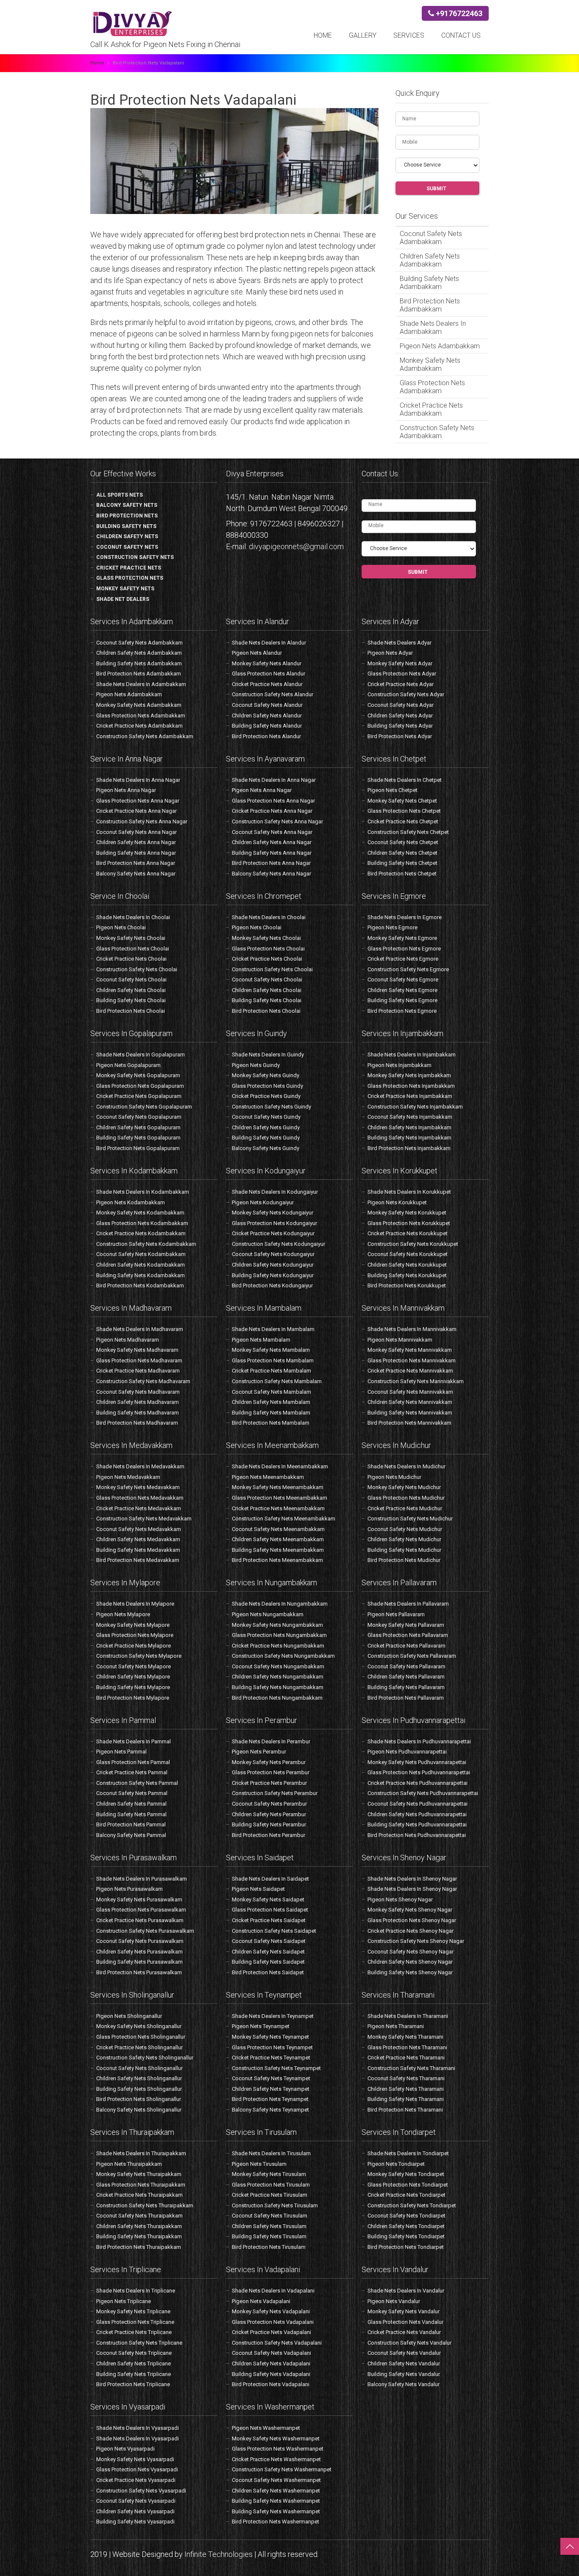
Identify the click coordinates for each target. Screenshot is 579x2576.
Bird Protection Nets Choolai (131, 1011)
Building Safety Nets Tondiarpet (406, 2236)
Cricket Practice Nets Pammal (132, 1772)
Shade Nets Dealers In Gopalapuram (141, 1055)
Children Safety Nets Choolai (131, 990)
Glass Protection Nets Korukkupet (409, 1223)
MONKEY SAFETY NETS (125, 589)
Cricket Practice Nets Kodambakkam (141, 1233)
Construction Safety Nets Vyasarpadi (141, 2491)
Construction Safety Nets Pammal (137, 1783)
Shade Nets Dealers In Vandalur (406, 2291)
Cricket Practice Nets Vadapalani (271, 2332)
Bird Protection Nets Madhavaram (137, 1423)
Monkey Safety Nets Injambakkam (409, 1075)
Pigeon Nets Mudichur (394, 1477)
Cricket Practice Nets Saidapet (269, 1920)
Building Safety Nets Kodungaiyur (273, 1275)
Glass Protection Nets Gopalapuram (140, 1086)
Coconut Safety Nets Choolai (131, 980)
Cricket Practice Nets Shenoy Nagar (411, 1931)
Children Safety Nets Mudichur (404, 1539)
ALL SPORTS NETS (120, 495)
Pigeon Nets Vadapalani (261, 2301)
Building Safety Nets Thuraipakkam (139, 2236)
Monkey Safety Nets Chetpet (402, 801)
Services (409, 35)
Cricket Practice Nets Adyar (401, 684)
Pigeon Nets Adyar (390, 653)
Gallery (363, 35)
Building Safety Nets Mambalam (271, 1413)
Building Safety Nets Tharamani (406, 2099)
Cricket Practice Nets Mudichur (405, 1508)
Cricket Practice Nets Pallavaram (406, 1646)
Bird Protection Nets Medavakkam (138, 1560)
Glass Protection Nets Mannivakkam (412, 1360)
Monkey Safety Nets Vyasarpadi (135, 2459)
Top (570, 2546)
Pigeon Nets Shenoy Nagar (400, 1899)
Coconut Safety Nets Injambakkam (410, 1117)
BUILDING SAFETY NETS (126, 526)
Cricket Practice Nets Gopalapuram (139, 1096)
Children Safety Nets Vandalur (404, 2363)
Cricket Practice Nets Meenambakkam (278, 1508)
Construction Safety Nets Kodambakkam (146, 1244)
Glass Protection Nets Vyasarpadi (137, 2469)
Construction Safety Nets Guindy (271, 1107)
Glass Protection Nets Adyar (402, 674)
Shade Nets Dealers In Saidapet (270, 1879)
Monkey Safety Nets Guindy (266, 1075)
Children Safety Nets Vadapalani (271, 2363)
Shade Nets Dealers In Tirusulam (271, 2153)
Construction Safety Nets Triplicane (139, 2343)
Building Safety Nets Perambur (269, 1824)
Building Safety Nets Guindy (266, 1138)
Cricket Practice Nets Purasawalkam (140, 1920)
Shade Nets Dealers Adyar (399, 643)
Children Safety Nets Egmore (402, 990)
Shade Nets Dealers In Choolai (133, 917)
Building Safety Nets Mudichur (404, 1550)
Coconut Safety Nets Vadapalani (271, 2353)
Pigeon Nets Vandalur (394, 2301)
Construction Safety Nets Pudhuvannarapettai (423, 1793)
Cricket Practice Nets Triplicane (134, 2332)
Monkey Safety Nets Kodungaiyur (273, 1213)
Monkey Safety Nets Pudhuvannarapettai (417, 1762)
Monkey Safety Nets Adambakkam (430, 364)
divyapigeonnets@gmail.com (296, 546)
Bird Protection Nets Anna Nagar (136, 863)
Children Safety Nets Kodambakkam (141, 1265)
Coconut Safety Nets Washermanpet (276, 2480)
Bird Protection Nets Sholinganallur (139, 2099)
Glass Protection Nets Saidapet (270, 1910)
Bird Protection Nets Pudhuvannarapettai (417, 1835)
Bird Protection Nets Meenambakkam (277, 1560)
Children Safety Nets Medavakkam (138, 1539)
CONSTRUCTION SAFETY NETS (135, 557)
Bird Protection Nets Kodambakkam (140, 1285)
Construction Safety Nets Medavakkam (144, 1519)
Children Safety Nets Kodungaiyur (273, 1265)
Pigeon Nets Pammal (121, 1752)
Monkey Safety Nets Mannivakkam (410, 1350)
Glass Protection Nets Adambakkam (432, 387)
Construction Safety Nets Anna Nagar (142, 821)
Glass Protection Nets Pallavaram (408, 1635)
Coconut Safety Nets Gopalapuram (139, 1117)
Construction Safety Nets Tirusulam (275, 2205)
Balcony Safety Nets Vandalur (404, 2384)
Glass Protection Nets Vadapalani (273, 2322)
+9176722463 (458, 13)
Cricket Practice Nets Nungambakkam (278, 1646)
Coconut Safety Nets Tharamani (406, 2078)
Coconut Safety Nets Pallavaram (406, 1666)
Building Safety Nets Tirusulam (269, 2236)
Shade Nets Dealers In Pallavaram (408, 1604)
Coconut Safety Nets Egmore (403, 980)
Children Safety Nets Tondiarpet (406, 2226)
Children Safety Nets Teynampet (271, 2089)
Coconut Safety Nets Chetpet (403, 842)
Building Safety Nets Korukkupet (407, 1275)
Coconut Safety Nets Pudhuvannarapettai (418, 1804)
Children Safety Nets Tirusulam (269, 2226)
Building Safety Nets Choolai (131, 1000)
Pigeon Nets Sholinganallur (129, 2016)
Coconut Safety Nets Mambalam (271, 1392)
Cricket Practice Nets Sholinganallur (139, 2047)
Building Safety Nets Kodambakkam (141, 1275)
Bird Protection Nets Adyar (400, 736)
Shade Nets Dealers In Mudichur (406, 1466)
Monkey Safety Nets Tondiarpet (406, 2174)
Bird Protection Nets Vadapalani (271, 2384)
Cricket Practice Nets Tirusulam (270, 2195)
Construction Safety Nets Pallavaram (412, 1656)
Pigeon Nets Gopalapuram (128, 1065)
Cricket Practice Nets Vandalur (404, 2332)
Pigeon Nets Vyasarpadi (125, 2449)
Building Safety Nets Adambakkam (429, 283)
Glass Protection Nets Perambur (271, 1772)
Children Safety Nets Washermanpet (276, 2491)
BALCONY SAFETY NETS (127, 505)
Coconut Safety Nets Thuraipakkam (139, 2216)
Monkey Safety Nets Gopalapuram (138, 1075)
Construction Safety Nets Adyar (406, 694)
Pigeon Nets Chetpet (392, 790)
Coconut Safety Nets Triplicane (134, 2353)
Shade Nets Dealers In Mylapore (135, 1604)
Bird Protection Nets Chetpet (402, 874)
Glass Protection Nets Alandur (269, 674)
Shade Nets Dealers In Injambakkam (412, 1055)
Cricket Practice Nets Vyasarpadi (136, 2480)
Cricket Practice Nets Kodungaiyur (273, 1233)
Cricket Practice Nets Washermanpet (276, 2459)
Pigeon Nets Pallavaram (396, 1614)
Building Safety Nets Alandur (267, 726)
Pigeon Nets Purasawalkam (129, 1889)
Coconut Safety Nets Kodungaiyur (273, 1254)
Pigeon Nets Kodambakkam (131, 1202)
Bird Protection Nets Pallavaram (406, 1698)
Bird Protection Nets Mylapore (133, 1698)
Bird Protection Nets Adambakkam (430, 305)
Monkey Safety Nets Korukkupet (407, 1213)
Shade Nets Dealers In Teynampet (273, 2016)
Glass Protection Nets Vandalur (405, 2322)
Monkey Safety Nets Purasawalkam (139, 1899)
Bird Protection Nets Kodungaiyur (272, 1285)
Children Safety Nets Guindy (266, 1127)
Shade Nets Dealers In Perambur (271, 1741)
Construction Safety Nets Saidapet (274, 1931)
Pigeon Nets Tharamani (396, 2026)
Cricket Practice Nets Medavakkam (139, 1508)
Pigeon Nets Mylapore (123, 1614)
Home (323, 35)
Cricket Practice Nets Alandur (267, 684)
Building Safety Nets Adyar (400, 726)
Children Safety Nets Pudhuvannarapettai (417, 1814)
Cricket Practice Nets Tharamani (406, 2058)
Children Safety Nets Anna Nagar (136, 842)
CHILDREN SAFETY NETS (127, 536)
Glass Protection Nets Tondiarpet (408, 2185)
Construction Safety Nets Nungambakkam (283, 1656)
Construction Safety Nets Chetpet (408, 832)
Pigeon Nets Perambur (259, 1752)
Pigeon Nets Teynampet (261, 2026)
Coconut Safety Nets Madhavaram (138, 1392)
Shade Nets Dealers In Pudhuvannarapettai (419, 1741)
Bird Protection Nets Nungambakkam (277, 1698)
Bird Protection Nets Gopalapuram (138, 1148)
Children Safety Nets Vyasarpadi (135, 2511)
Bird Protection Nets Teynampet (270, 2099)
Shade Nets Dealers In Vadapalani (273, 2291)
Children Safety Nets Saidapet (268, 1952)
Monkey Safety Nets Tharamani (405, 2037)
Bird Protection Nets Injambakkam (409, 1148)
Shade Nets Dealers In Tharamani (408, 2016)
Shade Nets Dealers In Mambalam (273, 1329)
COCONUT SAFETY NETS (127, 547)
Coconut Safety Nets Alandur (267, 705)
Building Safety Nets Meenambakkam (278, 1550)
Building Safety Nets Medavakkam (138, 1550)
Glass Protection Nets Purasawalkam (141, 1910)
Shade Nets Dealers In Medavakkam (140, 1466)
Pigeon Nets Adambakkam (440, 346)
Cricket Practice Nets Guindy (266, 1096)
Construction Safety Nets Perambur (275, 1793)
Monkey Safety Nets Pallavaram (406, 1625)
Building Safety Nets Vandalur (404, 2374)
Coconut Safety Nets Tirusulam (270, 2216)
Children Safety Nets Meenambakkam (278, 1539)
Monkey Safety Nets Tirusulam (269, 2174)
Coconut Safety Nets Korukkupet (408, 1254)
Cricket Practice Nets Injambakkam (410, 1096)
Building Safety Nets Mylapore (133, 1687)
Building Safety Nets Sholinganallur (139, 2089)
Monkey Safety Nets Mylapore (133, 1625)
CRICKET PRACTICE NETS (129, 568)
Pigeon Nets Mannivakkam (400, 1340)
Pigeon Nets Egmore (392, 927)
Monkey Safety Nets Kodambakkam (140, 1213)
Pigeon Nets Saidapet (258, 1889)
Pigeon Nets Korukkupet (397, 1202)
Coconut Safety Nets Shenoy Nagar (411, 1952)
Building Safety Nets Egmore (402, 1000)
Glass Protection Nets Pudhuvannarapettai (419, 1772)
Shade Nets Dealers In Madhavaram (140, 1329)
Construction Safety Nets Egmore (408, 969)
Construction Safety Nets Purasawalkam (145, 1931)
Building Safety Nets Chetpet (402, 863)
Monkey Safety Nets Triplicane (133, 2311)
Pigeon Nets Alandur (257, 653)
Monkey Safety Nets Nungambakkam (277, 1625)
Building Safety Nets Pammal (131, 1814)
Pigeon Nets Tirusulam (259, 2164)
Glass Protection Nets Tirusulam (271, 2185)
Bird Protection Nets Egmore (402, 1011)
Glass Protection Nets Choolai (133, 949)
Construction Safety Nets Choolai (137, 969)
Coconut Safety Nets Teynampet (271, 2078)
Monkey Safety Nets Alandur (267, 663)
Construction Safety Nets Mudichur (410, 1519)
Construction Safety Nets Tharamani (411, 2068)
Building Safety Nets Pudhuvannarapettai (417, 1824)
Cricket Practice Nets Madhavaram (138, 1371)
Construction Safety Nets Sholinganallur (145, 2058)
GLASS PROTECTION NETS (130, 578)
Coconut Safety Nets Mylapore (134, 1666)
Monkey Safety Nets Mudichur (404, 1487)
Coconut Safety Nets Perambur (269, 1804)
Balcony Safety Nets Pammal (131, 1835)
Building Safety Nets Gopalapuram (138, 1138)
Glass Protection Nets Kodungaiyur (274, 1223)
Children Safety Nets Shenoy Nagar (410, 1962)
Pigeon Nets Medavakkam (128, 1477)
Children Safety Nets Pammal (131, 1804)
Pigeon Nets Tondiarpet (396, 2164)
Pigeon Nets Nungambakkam (268, 1614)
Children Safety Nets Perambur (269, 1814)
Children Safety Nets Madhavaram (138, 1402)
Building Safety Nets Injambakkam (409, 1138)
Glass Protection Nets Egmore (404, 949)
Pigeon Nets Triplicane (124, 2301)
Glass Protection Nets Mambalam (273, 1360)
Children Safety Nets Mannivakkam (410, 1402)
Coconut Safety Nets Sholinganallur (139, 2068)
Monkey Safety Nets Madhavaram (137, 1350)
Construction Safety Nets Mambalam (277, 1381)
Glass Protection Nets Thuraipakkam (141, 2185)
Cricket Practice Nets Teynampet (271, 2058)
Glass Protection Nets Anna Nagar (138, 801)
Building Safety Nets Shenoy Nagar (410, 1972)
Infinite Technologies (219, 2554)
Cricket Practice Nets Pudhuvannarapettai (418, 1783)
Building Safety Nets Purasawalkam (139, 1962)
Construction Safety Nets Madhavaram (143, 1381)
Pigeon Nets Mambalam (261, 1340)
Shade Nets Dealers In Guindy (268, 1055)
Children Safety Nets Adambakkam (430, 260)
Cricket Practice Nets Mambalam (271, 1371)
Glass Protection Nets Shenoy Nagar (412, 1920)
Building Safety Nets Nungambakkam (278, 1687)
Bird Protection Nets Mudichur (404, 1560)
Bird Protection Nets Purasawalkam (139, 1972)
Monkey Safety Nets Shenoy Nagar (410, 1910)
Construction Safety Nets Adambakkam (437, 432)
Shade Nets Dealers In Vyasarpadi (138, 2428)
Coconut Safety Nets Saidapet (269, 1941)
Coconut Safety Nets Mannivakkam (410, 1392)
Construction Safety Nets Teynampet (276, 2068)
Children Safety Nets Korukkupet (407, 1265)
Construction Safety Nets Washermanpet (282, 2469)
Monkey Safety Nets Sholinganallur (139, 2026)
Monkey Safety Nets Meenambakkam (278, 1487)
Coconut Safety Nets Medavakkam (139, 1529)
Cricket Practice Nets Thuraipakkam (139, 2195)
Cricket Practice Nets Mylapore (134, 1646)
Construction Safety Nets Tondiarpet (412, 2205)
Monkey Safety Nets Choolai (131, 938)
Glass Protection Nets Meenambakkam (280, 1498)
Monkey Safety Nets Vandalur (404, 2311)
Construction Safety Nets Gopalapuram (144, 1107)
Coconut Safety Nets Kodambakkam (141, 1254)
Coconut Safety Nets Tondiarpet (406, 2216)
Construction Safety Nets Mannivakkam (416, 1381)
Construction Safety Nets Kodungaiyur (278, 1244)
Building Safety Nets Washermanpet (276, 2501)
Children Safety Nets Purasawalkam (139, 1952)
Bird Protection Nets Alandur (266, 736)
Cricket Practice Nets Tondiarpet (406, 2195)
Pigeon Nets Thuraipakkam (129, 2164)
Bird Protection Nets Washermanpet (276, 2522)
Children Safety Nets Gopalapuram (138, 1127)
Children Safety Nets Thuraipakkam (139, 2226)
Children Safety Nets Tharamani (406, 2089)
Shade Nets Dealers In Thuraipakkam (141, 2153)
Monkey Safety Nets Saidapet (268, 1899)
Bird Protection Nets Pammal (131, 1824)
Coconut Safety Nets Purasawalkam (140, 1941)
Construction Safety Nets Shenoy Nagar (416, 1941)
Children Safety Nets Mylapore (133, 1677)
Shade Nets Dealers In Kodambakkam (143, 1192)
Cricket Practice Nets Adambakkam (431, 409)
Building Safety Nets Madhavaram (138, 1413)
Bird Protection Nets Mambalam (271, 1423)
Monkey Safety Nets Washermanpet (276, 2438)
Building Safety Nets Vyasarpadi (135, 2522)
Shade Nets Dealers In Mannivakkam (412, 1329)
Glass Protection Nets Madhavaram (139, 1360)
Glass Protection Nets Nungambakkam (279, 1635)
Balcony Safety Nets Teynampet (270, 2110)
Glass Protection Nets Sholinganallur (141, 2037)
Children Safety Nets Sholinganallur (139, 2078)
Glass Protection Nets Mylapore (135, 1635)
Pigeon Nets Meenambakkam (268, 1477)
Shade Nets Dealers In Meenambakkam (280, 1466)
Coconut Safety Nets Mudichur (405, 1529)
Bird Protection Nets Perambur (269, 1835)
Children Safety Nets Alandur (267, 716)
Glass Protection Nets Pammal (133, 1762)
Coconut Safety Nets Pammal (132, 1793)
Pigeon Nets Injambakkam (399, 1065)
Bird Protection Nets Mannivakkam (409, 1423)
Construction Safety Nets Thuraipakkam (145, 2205)
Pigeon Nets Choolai (121, 927)
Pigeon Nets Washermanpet (266, 2428)
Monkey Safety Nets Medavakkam (138, 1487)
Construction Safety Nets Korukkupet (413, 1244)
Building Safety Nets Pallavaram (406, 1687)
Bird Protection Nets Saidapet (268, 1972)
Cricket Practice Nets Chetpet (403, 821)
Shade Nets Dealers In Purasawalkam (142, 1879)
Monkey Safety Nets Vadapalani (271, 2311)
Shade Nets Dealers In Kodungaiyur (275, 1192)
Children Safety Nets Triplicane (134, 2363)
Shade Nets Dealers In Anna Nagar (138, 780)
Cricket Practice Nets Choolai (131, 959)
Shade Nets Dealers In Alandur (269, 643)
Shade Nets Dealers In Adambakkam (433, 328)
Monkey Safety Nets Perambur (269, 1762)
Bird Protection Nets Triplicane (133, 2384)
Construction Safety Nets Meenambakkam (284, 1519)
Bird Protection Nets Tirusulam (269, 2247)
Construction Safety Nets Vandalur (409, 2343)
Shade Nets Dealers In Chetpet (405, 780)
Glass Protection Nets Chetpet (404, 811)
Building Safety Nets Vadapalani (271, 2374)
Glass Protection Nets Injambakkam (411, 1086)
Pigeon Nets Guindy (256, 1065)
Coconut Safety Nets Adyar (401, 705)
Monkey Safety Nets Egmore (402, 938)
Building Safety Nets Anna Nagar (136, 853)
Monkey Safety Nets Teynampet (270, 2037)
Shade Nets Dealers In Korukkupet (409, 1192)
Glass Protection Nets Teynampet (272, 2047)
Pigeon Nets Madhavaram (128, 1340)
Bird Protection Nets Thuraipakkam (139, 2247)
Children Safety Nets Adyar (400, 716)
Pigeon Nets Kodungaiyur (263, 1202)
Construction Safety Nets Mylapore (139, 1656)
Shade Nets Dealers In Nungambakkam (280, 1604)
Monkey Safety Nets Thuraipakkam (139, 2174)
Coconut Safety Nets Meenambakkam (278, 1529)
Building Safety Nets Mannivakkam (410, 1413)
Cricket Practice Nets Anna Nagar (136, 811)
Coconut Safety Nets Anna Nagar (136, 832)
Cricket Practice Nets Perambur (269, 1783)
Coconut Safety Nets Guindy (266, 1117)
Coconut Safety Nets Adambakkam (431, 238)
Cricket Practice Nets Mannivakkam (410, 1371)
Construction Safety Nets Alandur (273, 694)
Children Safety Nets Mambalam (271, 1402)
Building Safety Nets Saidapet (268, 1962)
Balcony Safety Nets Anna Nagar (136, 874)
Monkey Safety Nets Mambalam (271, 1350)
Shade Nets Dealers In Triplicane (136, 2291)
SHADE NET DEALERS (123, 599)
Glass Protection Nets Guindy (267, 1086)
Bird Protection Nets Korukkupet (407, 1285)
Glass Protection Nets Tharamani (407, 2047)
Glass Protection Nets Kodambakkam (142, 1223)
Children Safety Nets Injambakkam (409, 1127)
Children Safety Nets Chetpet (402, 853)
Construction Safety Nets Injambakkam (415, 1107)
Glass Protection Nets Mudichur (406, 1498)
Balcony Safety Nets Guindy (266, 1148)
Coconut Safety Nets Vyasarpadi (136, 2501)
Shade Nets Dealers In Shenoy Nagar (412, 1879)
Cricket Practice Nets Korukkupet (408, 1233)
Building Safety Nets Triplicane (134, 2374)
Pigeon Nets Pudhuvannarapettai (407, 1752)
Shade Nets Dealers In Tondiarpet (408, 2153)
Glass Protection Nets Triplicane (135, 2322)
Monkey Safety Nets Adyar (400, 663)
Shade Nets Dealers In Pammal (134, 1741)
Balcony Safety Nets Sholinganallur (139, 2110)
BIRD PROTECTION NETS (127, 516)
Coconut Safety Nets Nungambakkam (278, 1666)
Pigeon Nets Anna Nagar (126, 790)
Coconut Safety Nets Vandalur (404, 2353)
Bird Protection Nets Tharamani (405, 2110)
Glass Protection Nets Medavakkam (140, 1498)
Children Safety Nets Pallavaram (406, 1677)
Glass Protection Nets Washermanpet (278, 2449)
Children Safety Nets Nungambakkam (278, 1677)
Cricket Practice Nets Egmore (403, 959)
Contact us (461, 35)
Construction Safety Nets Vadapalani (277, 2343)
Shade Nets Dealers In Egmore (405, 917)
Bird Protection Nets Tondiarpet (406, 2247)
